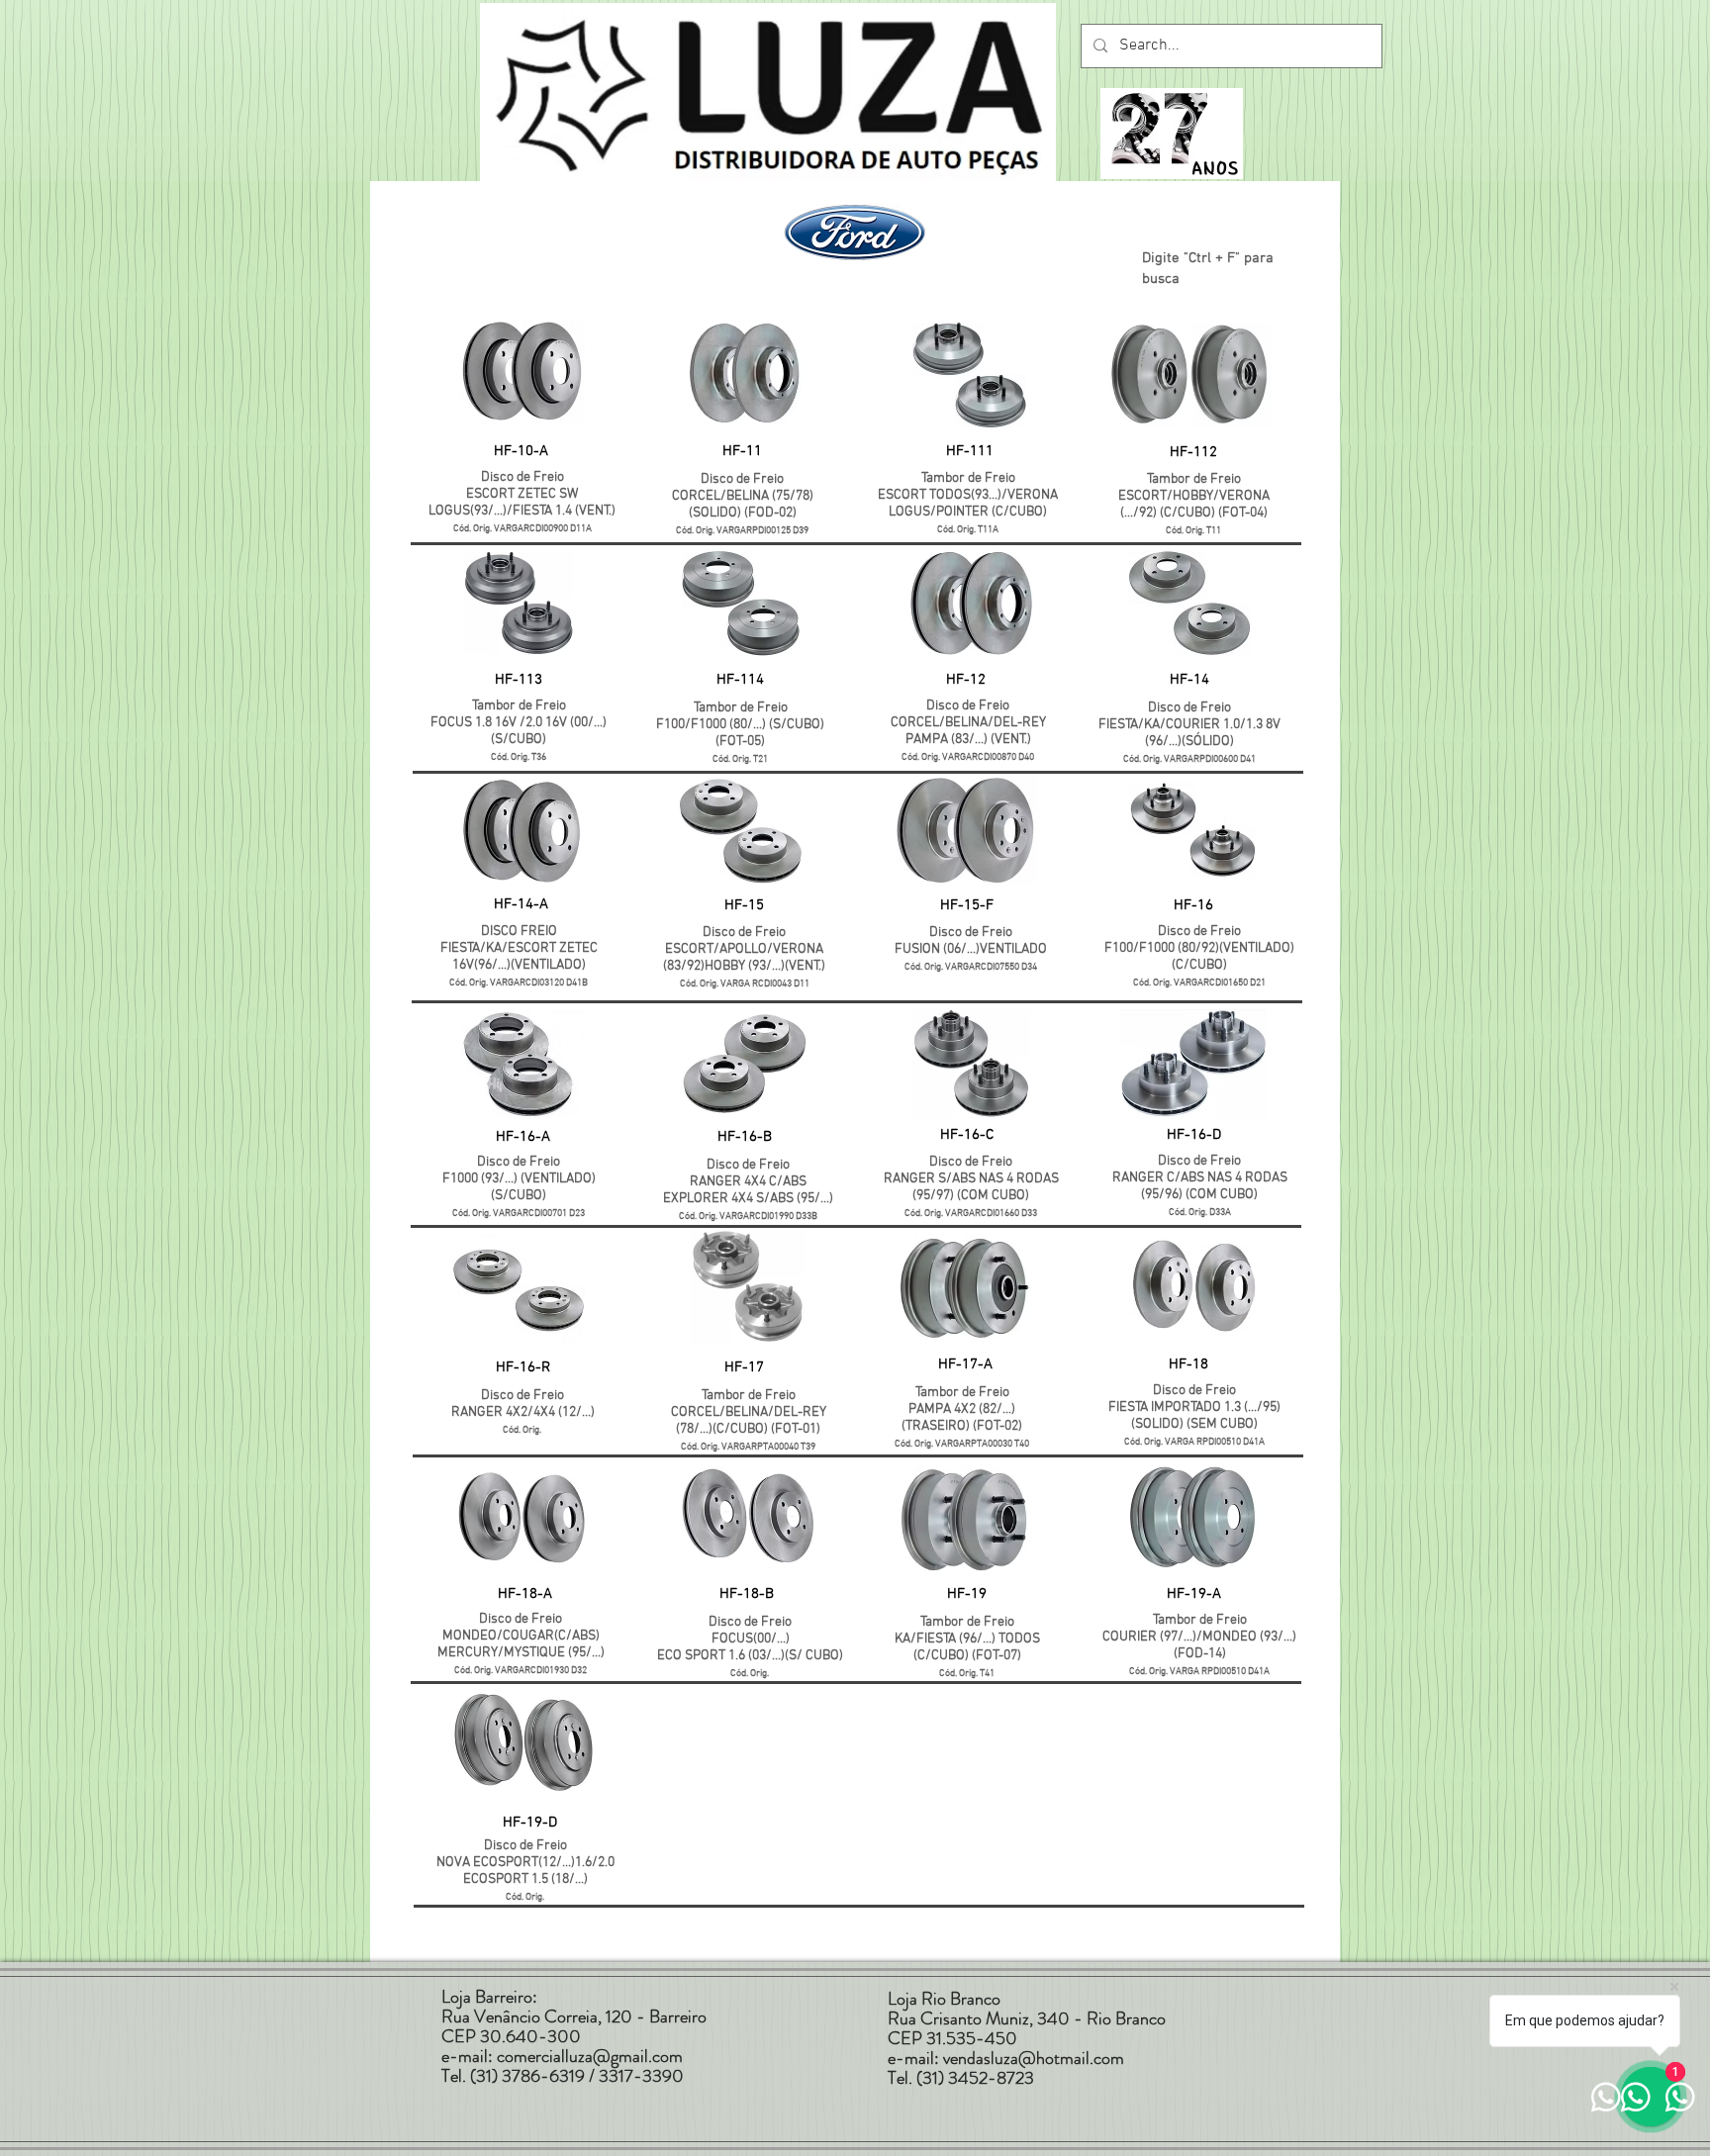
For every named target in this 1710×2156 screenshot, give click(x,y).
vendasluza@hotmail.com (1034, 2058)
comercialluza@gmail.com (590, 2056)
